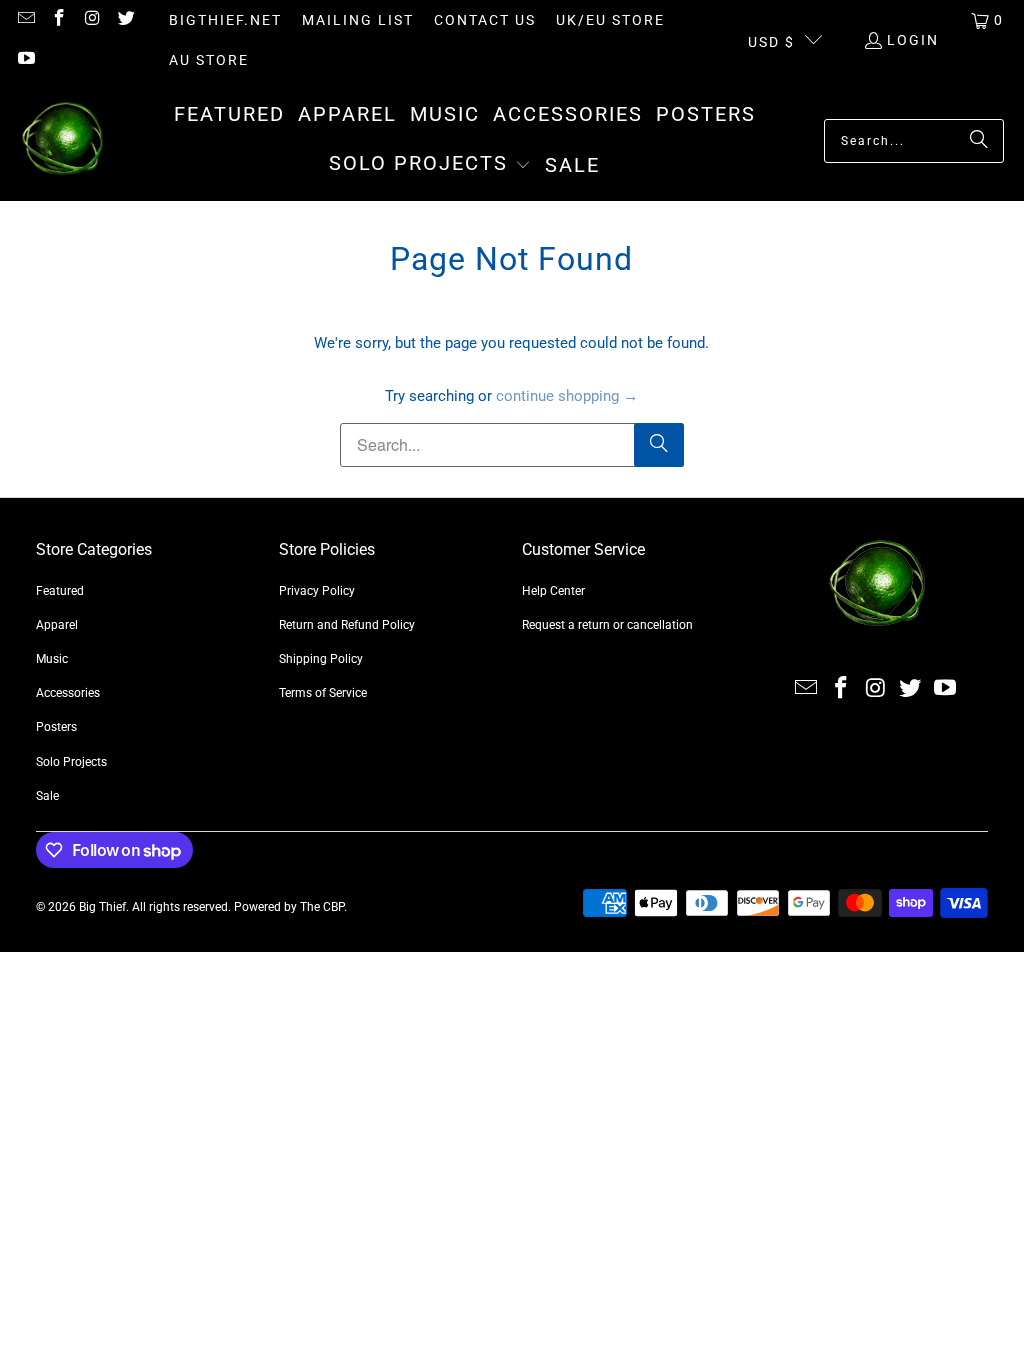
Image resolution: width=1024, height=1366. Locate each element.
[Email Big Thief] (25, 20)
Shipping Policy (321, 659)
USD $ (771, 42)
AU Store (209, 60)
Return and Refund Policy (347, 625)
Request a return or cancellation (607, 625)
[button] (430, 165)
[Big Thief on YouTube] (25, 60)
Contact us (485, 20)
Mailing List (358, 20)
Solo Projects (71, 762)
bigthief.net (225, 20)
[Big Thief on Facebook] (59, 20)
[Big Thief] (62, 140)
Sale (47, 796)
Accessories (68, 693)
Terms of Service (323, 693)
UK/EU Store (610, 20)
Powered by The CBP (289, 907)
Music (52, 659)
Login (913, 40)
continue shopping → (567, 396)
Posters (56, 727)
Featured (60, 591)
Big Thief (102, 907)
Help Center (553, 591)
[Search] (979, 141)
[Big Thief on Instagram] (92, 20)
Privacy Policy (317, 591)
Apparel (57, 625)
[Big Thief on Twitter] (126, 20)
